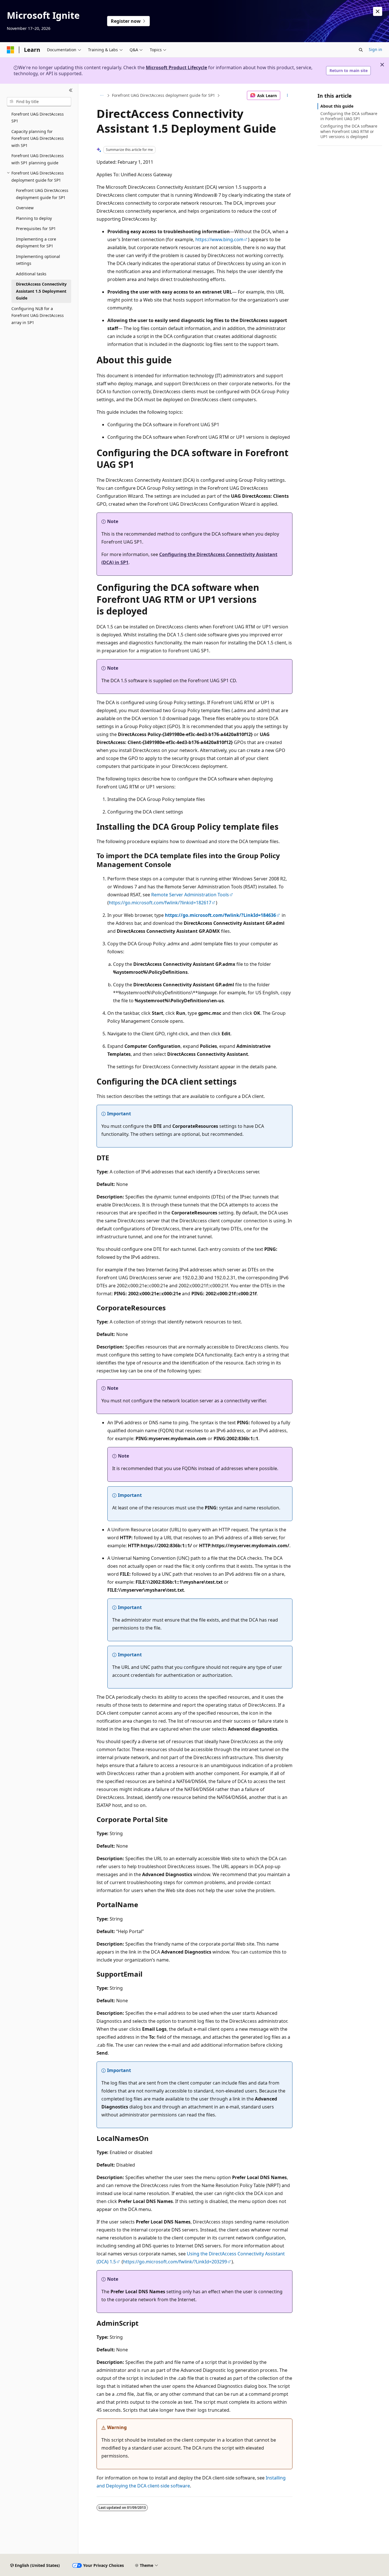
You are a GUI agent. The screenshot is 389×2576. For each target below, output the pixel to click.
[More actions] (287, 95)
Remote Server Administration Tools (190, 895)
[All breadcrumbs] (102, 95)
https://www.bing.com (219, 239)
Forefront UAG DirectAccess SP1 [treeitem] (38, 118)
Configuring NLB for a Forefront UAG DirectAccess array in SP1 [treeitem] (38, 315)
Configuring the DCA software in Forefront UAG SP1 (349, 116)
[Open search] (361, 50)
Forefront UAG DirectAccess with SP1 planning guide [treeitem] (38, 159)
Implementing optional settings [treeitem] (38, 260)
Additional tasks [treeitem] (31, 274)
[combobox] (39, 102)
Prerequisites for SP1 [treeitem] (36, 229)
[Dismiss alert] (378, 11)
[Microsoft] (11, 50)
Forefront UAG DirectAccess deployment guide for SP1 (163, 95)
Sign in (375, 49)
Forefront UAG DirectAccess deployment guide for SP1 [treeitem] (42, 194)
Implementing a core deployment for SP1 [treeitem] (36, 243)
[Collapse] (71, 91)
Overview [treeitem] (25, 208)
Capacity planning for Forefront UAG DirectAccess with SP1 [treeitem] (38, 138)
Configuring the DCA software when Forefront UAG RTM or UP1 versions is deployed (349, 131)
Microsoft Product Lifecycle (176, 67)
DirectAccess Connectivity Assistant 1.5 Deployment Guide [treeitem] (41, 291)
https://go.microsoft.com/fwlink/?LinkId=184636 (220, 915)
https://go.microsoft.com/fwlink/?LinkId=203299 (175, 2262)
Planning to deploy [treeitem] (34, 218)
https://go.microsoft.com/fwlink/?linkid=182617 (160, 903)
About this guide (337, 106)
